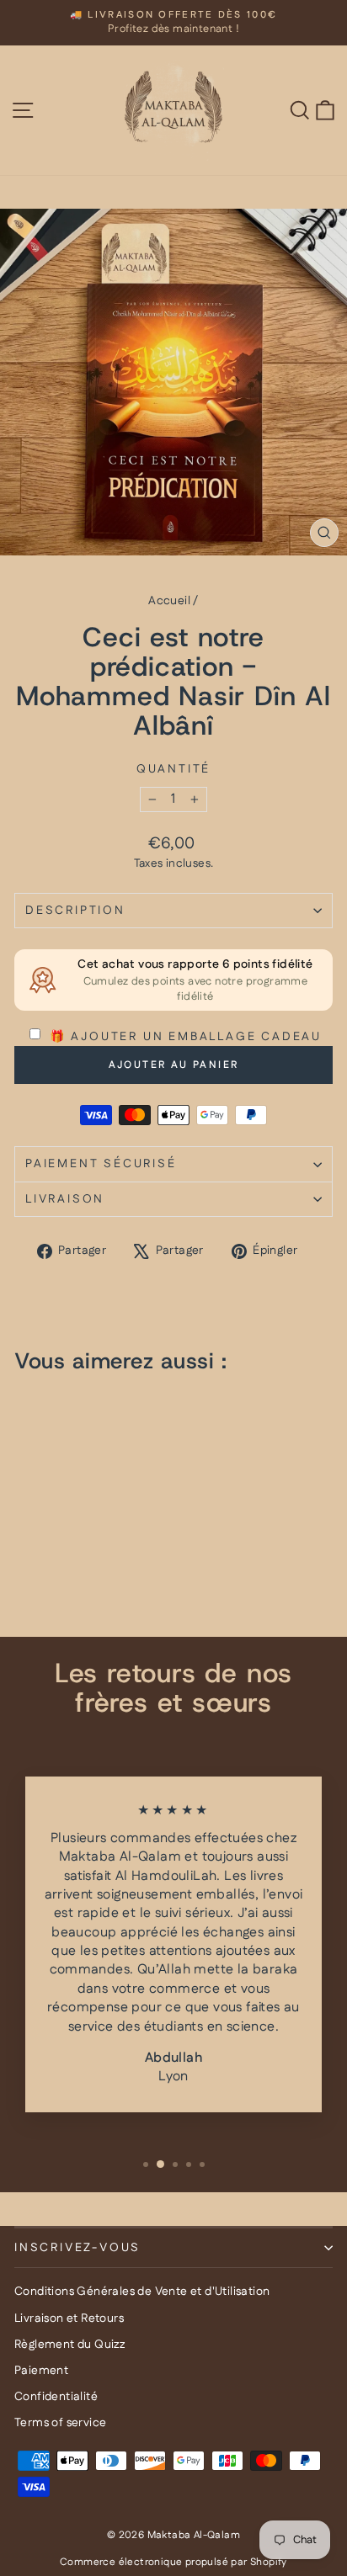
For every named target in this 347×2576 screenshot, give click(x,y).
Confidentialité (56, 2397)
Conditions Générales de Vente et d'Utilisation (142, 2292)
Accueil (169, 601)
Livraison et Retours (69, 2318)
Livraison (65, 1199)
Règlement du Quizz (69, 2345)
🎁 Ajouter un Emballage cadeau (183, 1037)
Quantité (173, 770)
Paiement (41, 2371)
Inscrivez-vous (77, 2248)
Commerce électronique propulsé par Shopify (173, 2562)
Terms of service (60, 2423)
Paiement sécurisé (101, 1164)
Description (75, 911)
